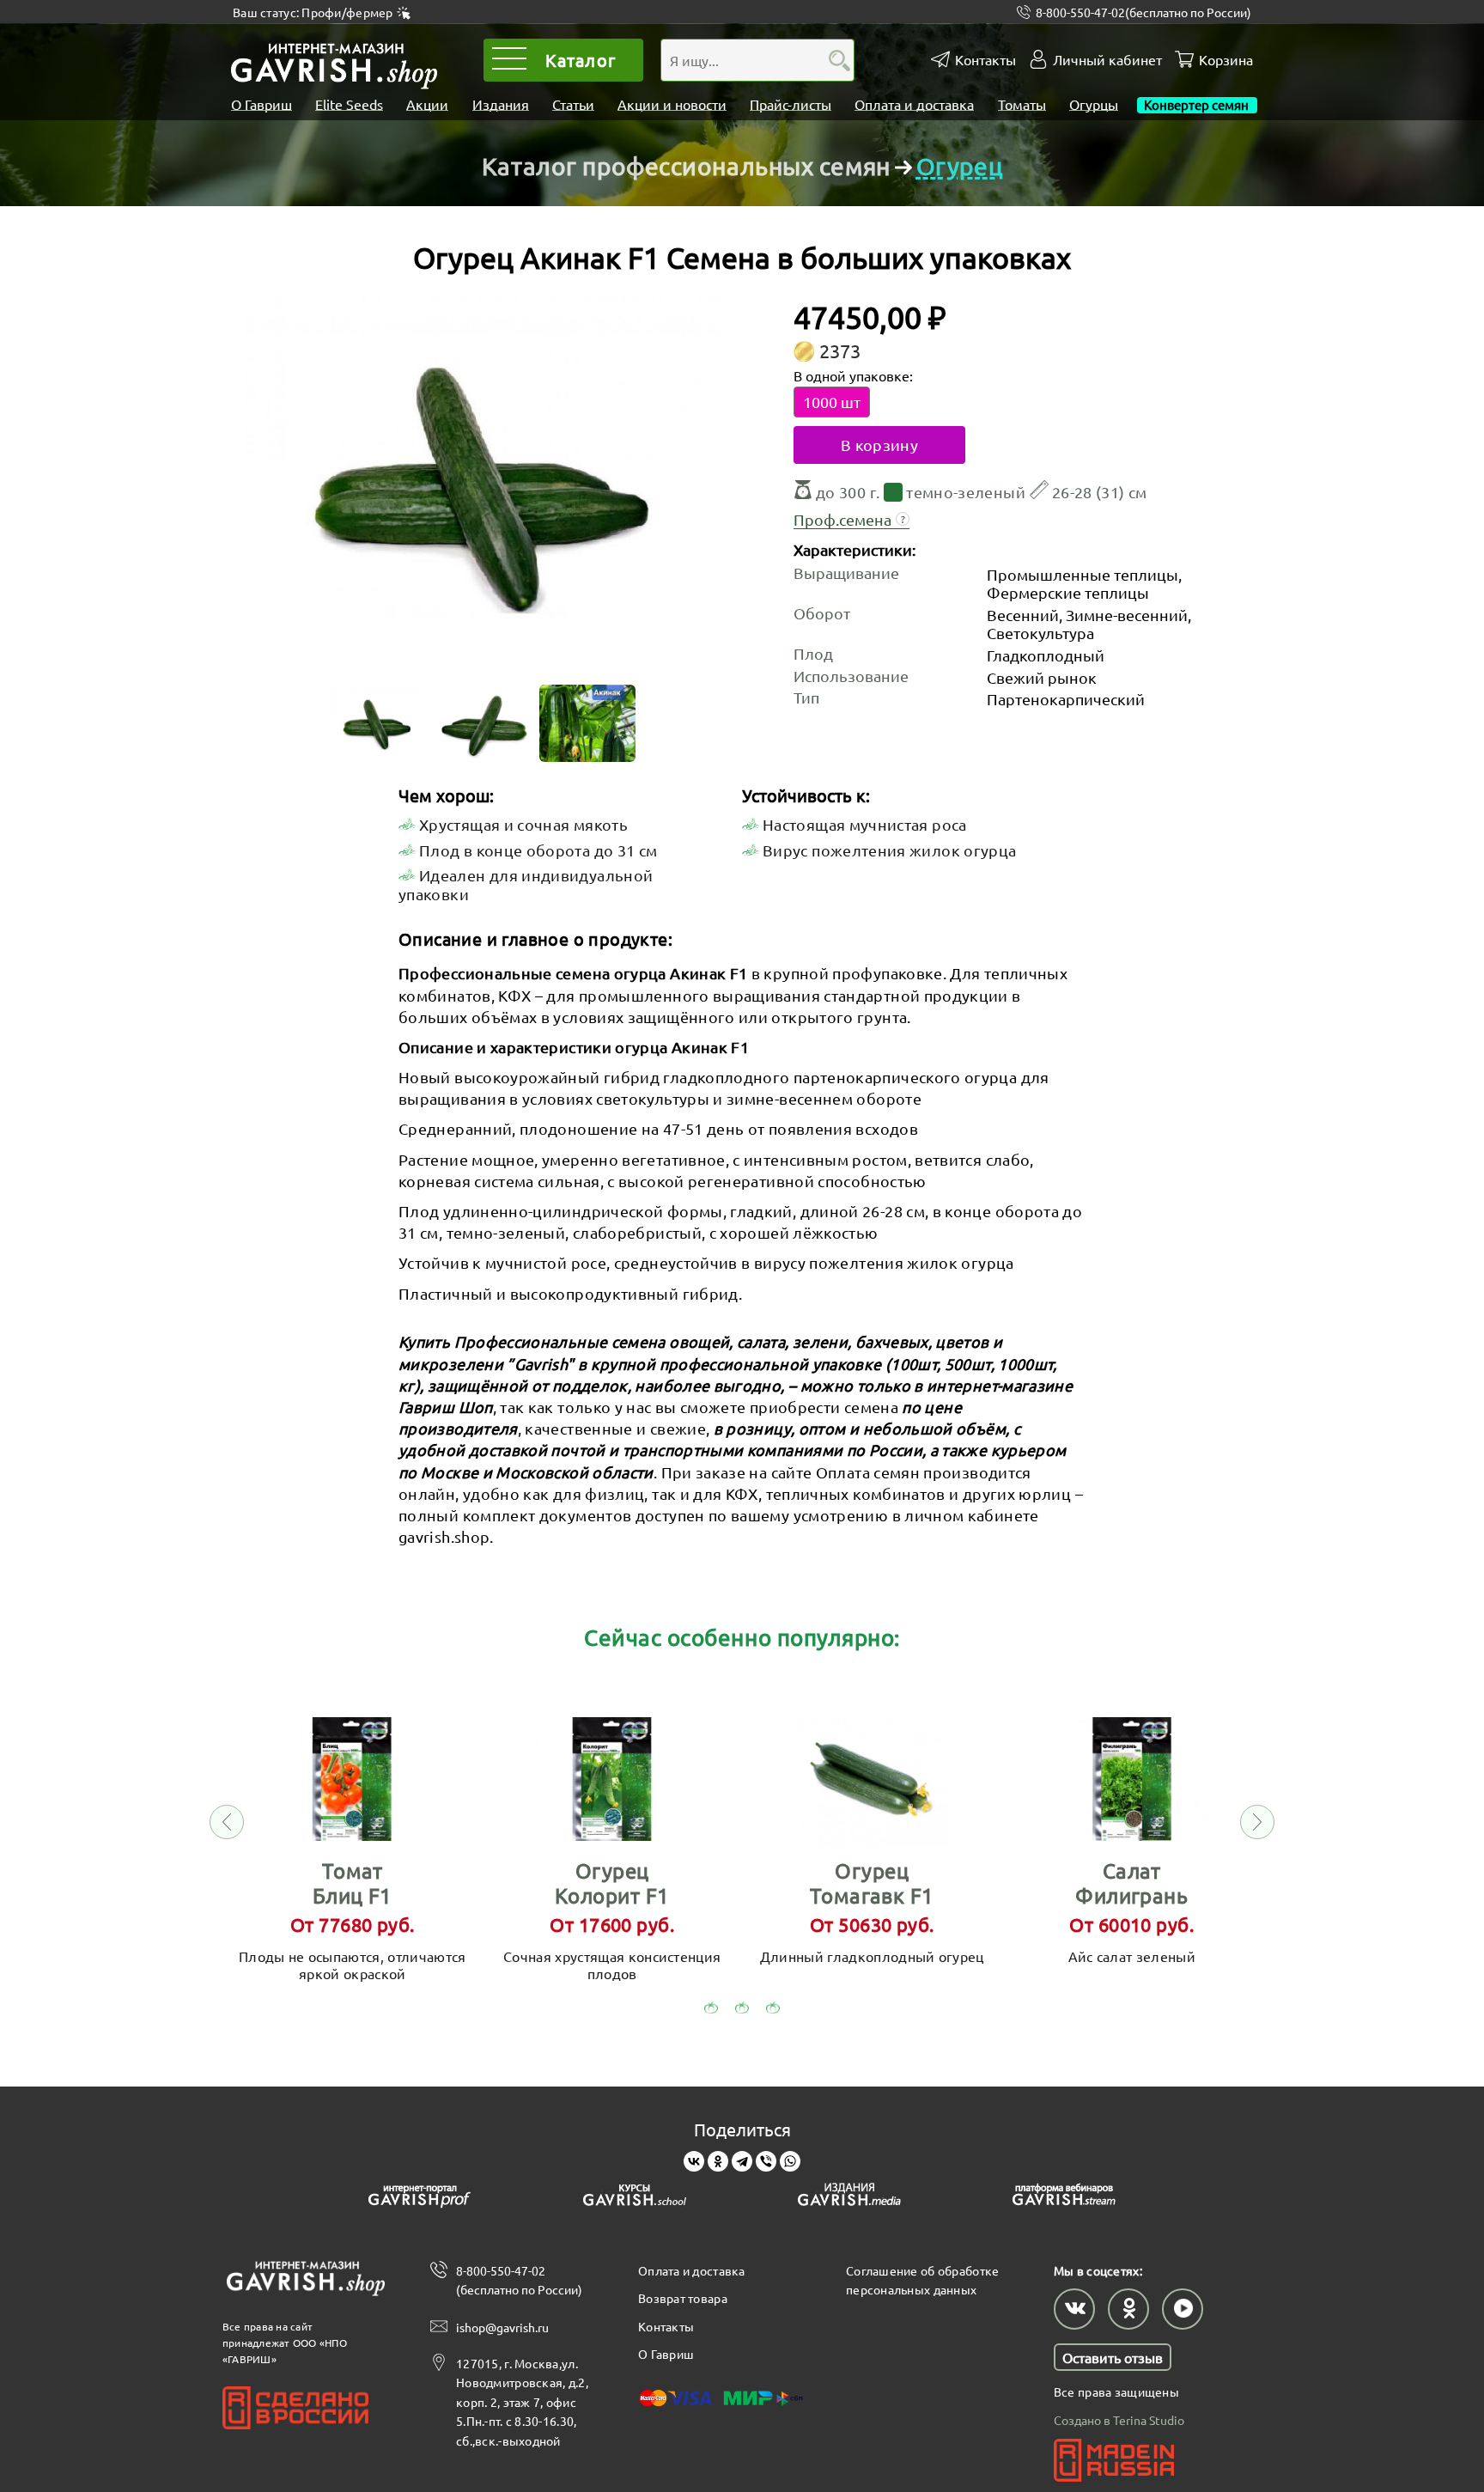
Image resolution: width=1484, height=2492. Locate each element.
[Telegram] (742, 2161)
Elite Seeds (349, 104)
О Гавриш (262, 104)
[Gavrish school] (635, 2198)
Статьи (573, 104)
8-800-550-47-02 (1143, 12)
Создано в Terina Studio (1119, 2420)
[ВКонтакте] (694, 2161)
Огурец (959, 166)
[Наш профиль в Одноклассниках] (1128, 2309)
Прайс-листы (791, 104)
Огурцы (1094, 104)
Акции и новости (672, 104)
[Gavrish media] (849, 2198)
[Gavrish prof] (420, 2198)
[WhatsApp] (790, 2161)
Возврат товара (683, 2298)
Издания (501, 104)
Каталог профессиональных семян (686, 166)
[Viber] (766, 2161)
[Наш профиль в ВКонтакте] (1074, 2309)
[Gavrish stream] (1064, 2198)
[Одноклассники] (718, 2161)
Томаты (1022, 104)
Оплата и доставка (914, 104)
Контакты (985, 60)
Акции (427, 104)
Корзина (1226, 60)
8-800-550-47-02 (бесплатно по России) (519, 2280)
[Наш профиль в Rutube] (1183, 2309)
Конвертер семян (1197, 104)
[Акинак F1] (482, 484)
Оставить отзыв (1113, 2357)
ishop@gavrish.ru (502, 2327)
